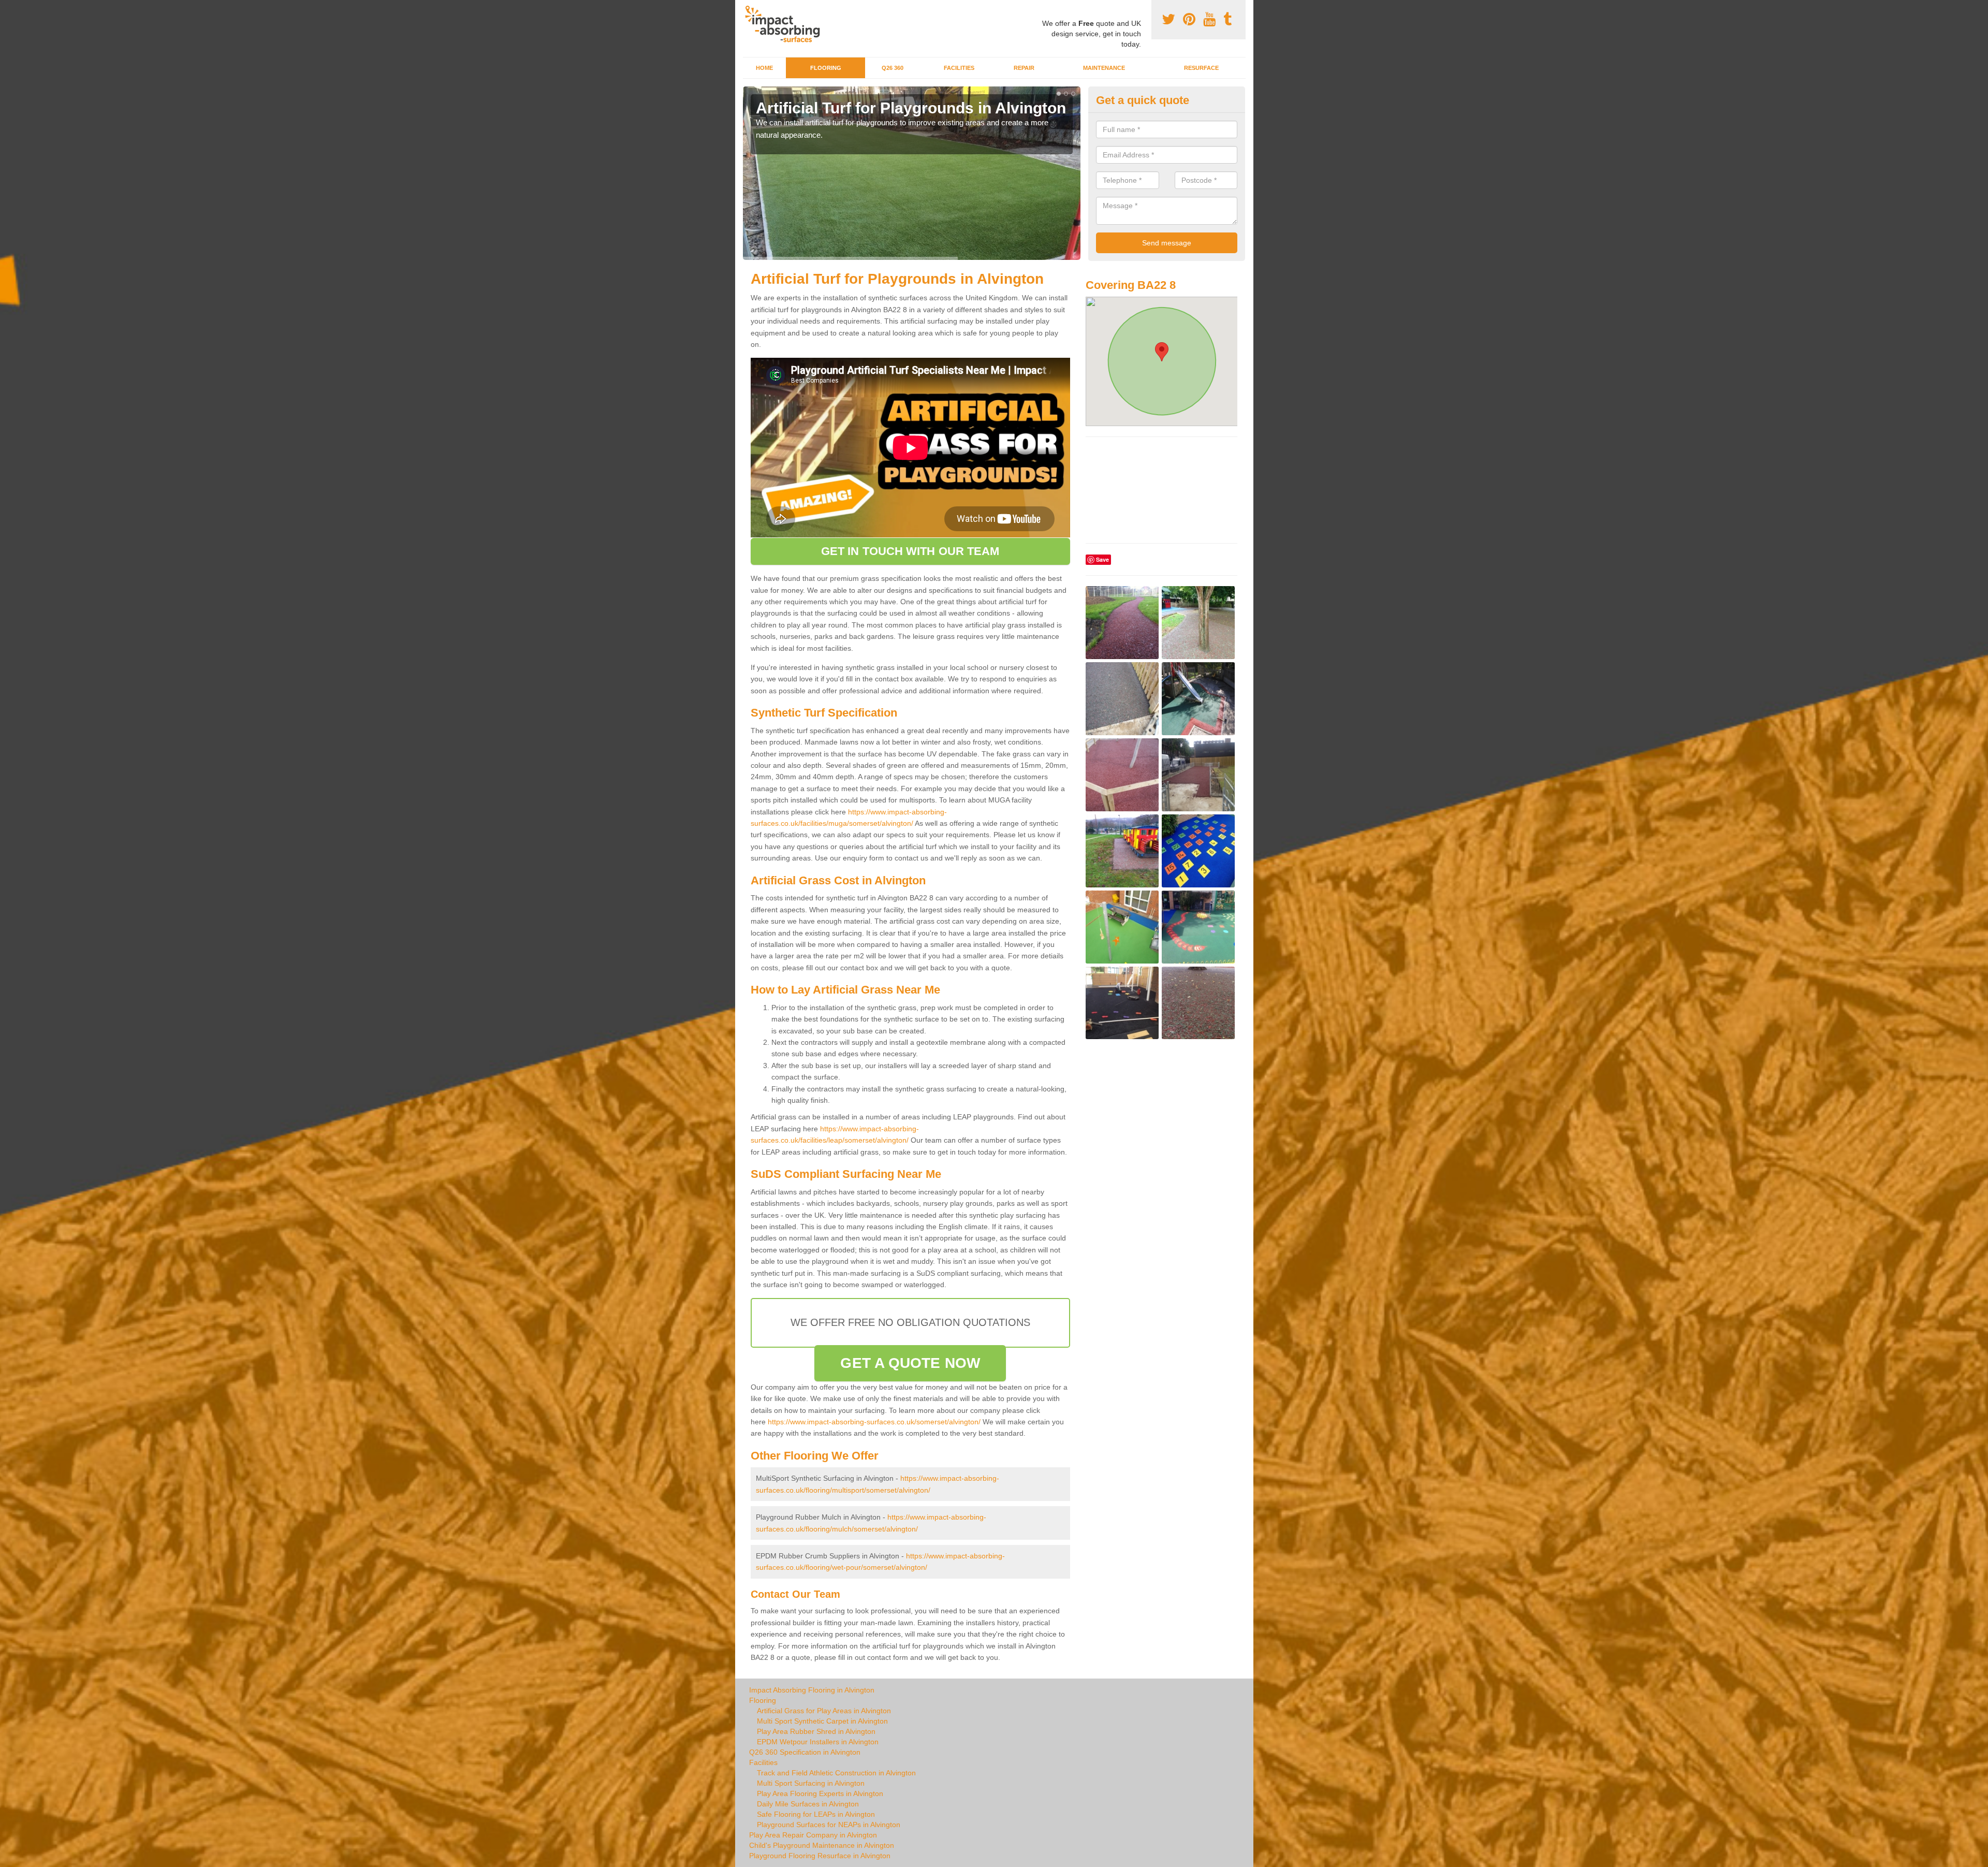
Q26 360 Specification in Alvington (805, 1752)
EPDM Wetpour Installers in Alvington (818, 1742)
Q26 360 (893, 68)
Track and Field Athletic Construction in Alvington (836, 1773)
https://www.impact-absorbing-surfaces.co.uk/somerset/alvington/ (874, 1422)
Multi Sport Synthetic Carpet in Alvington (822, 1721)
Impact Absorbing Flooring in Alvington (812, 1690)
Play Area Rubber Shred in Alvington (816, 1731)
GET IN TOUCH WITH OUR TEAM (910, 551)
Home (764, 68)
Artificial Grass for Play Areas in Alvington (824, 1711)
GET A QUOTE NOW (910, 1363)
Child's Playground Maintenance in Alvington (822, 1845)
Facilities (959, 68)
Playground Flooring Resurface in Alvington (820, 1856)
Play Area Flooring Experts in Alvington (820, 1793)
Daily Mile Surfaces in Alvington (808, 1804)
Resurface (1201, 68)
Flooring (826, 68)
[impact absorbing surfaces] (786, 24)
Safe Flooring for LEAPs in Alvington (816, 1814)
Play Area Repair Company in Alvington (813, 1835)
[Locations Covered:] (748, 9)
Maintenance (1104, 68)
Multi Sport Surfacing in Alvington (811, 1783)
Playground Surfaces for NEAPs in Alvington (829, 1825)
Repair (1024, 68)
